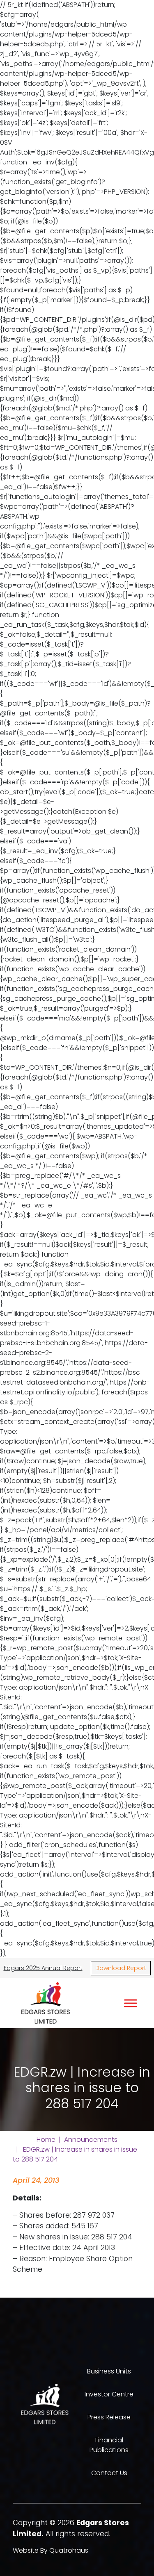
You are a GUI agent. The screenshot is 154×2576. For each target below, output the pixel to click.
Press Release (109, 2417)
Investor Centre (109, 2394)
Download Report (121, 1968)
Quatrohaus (69, 2550)
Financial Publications (109, 2445)
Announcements (91, 2140)
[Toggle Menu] (131, 2003)
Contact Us (109, 2473)
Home (46, 2140)
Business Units (109, 2371)
